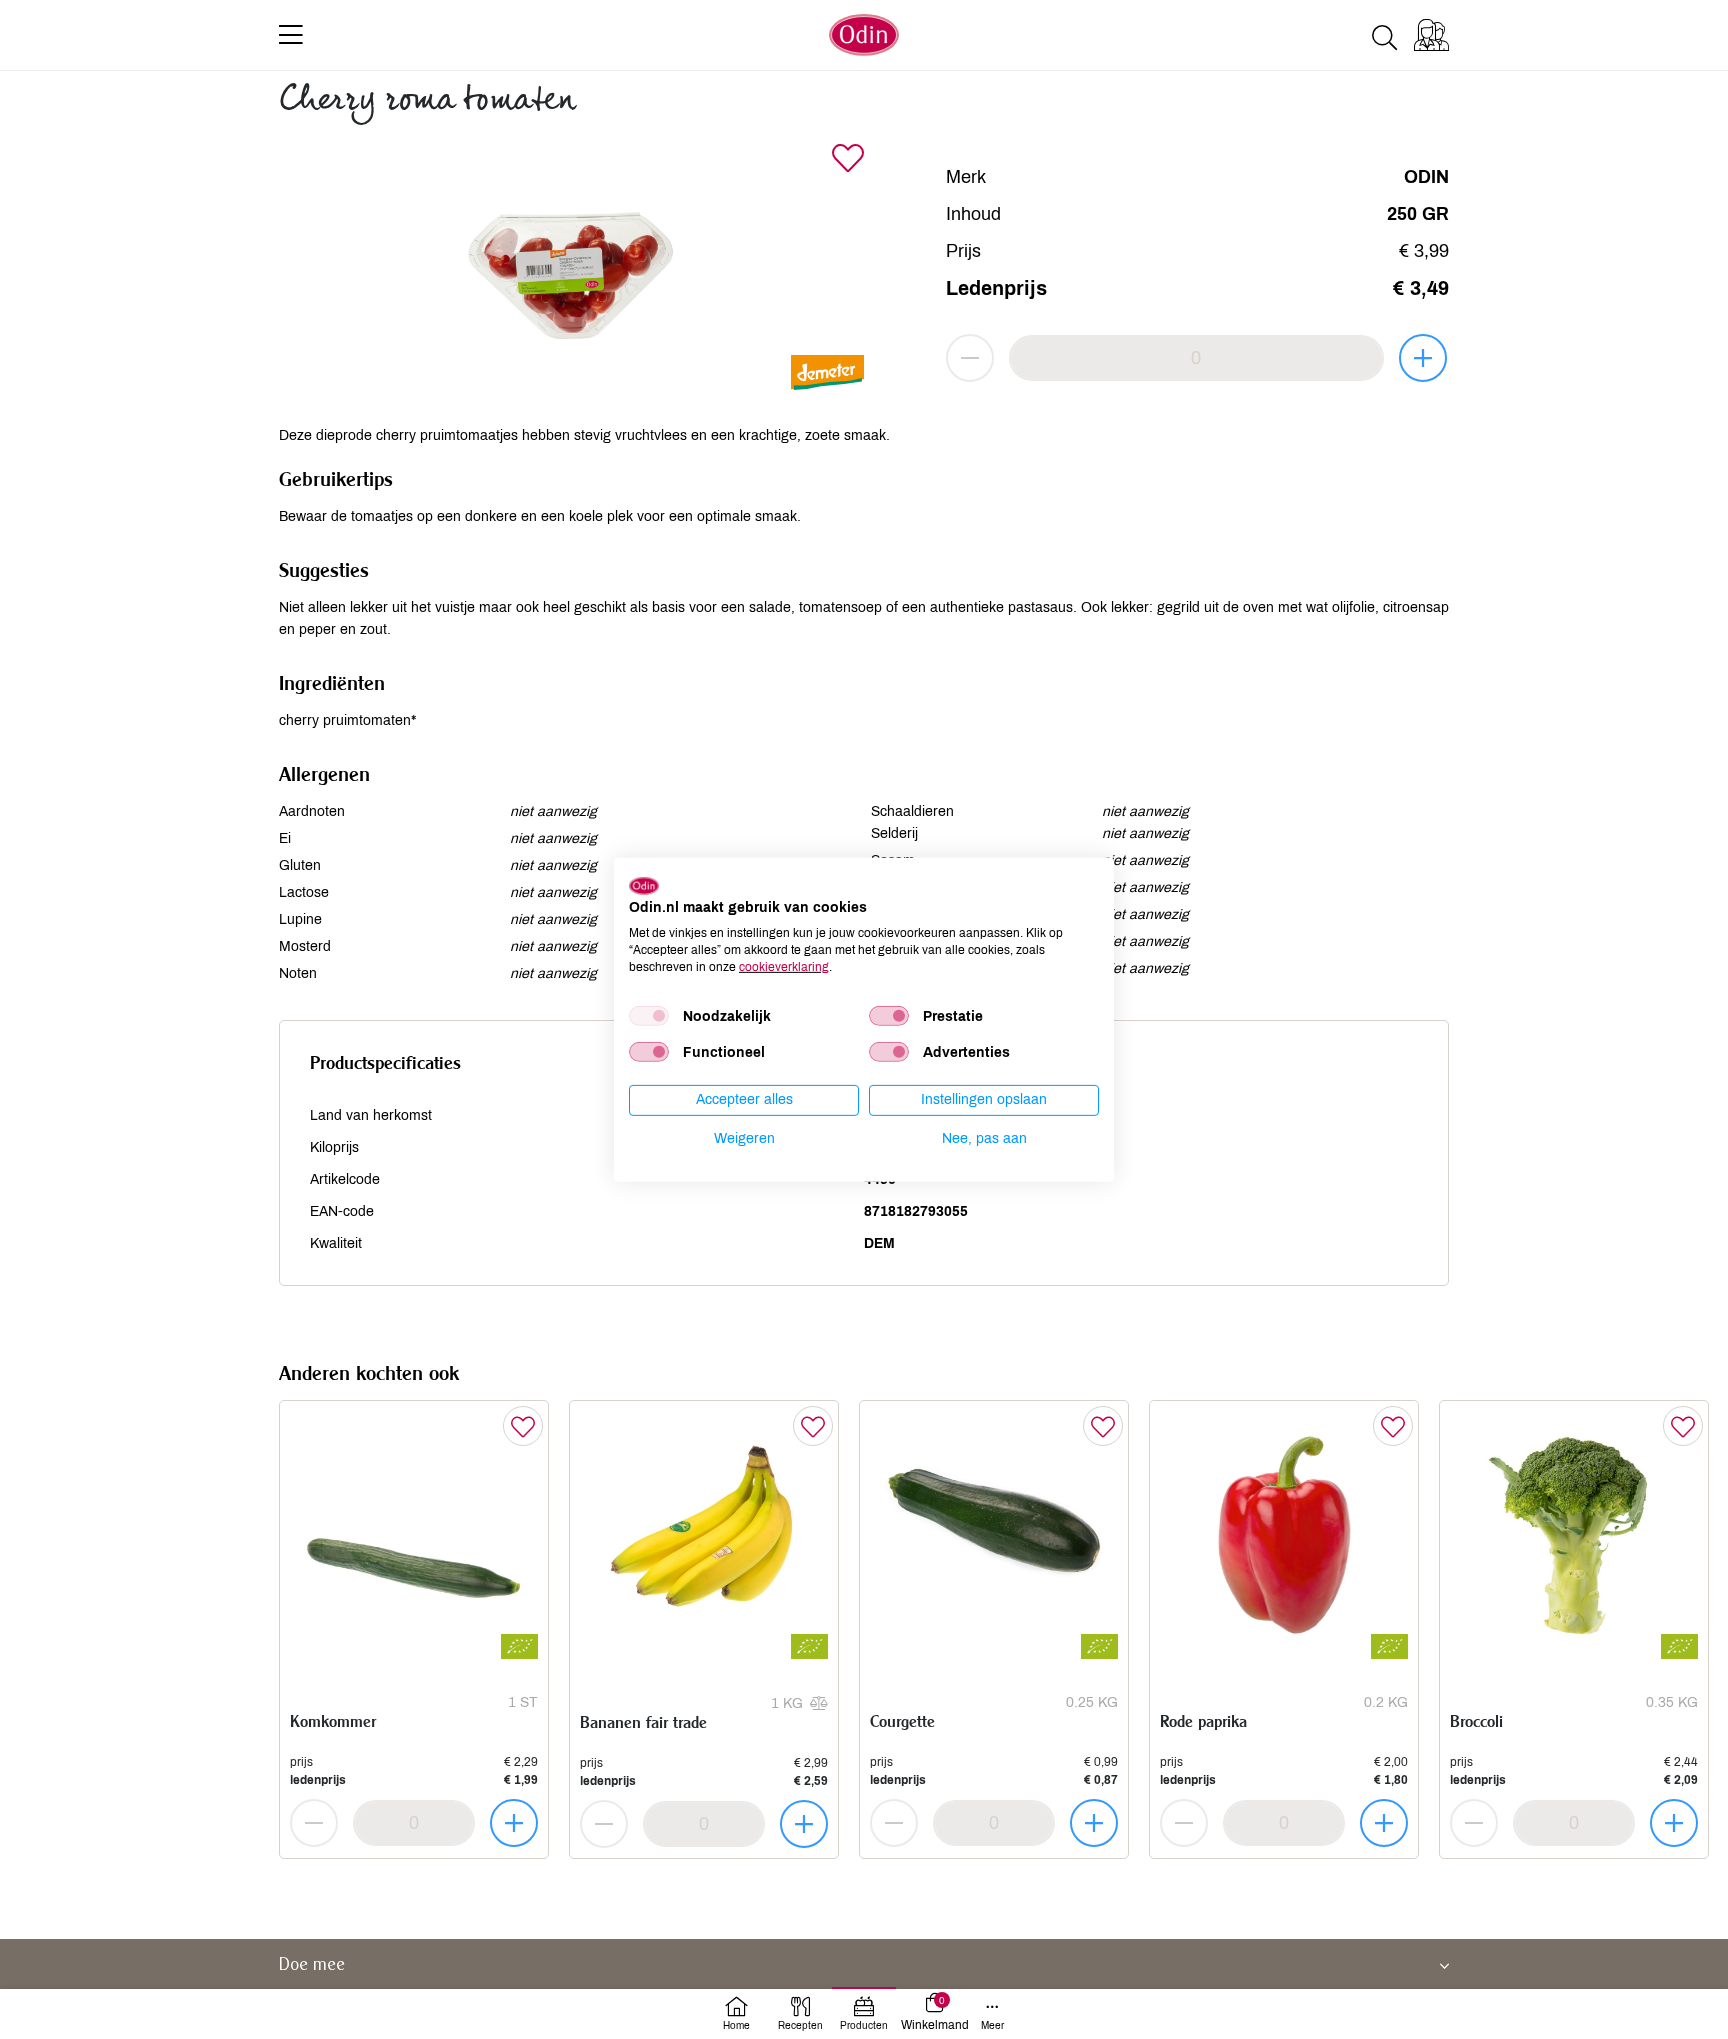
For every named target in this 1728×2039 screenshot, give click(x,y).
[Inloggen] (1431, 35)
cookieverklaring (784, 966)
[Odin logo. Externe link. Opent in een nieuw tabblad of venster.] (644, 885)
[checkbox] (649, 1016)
